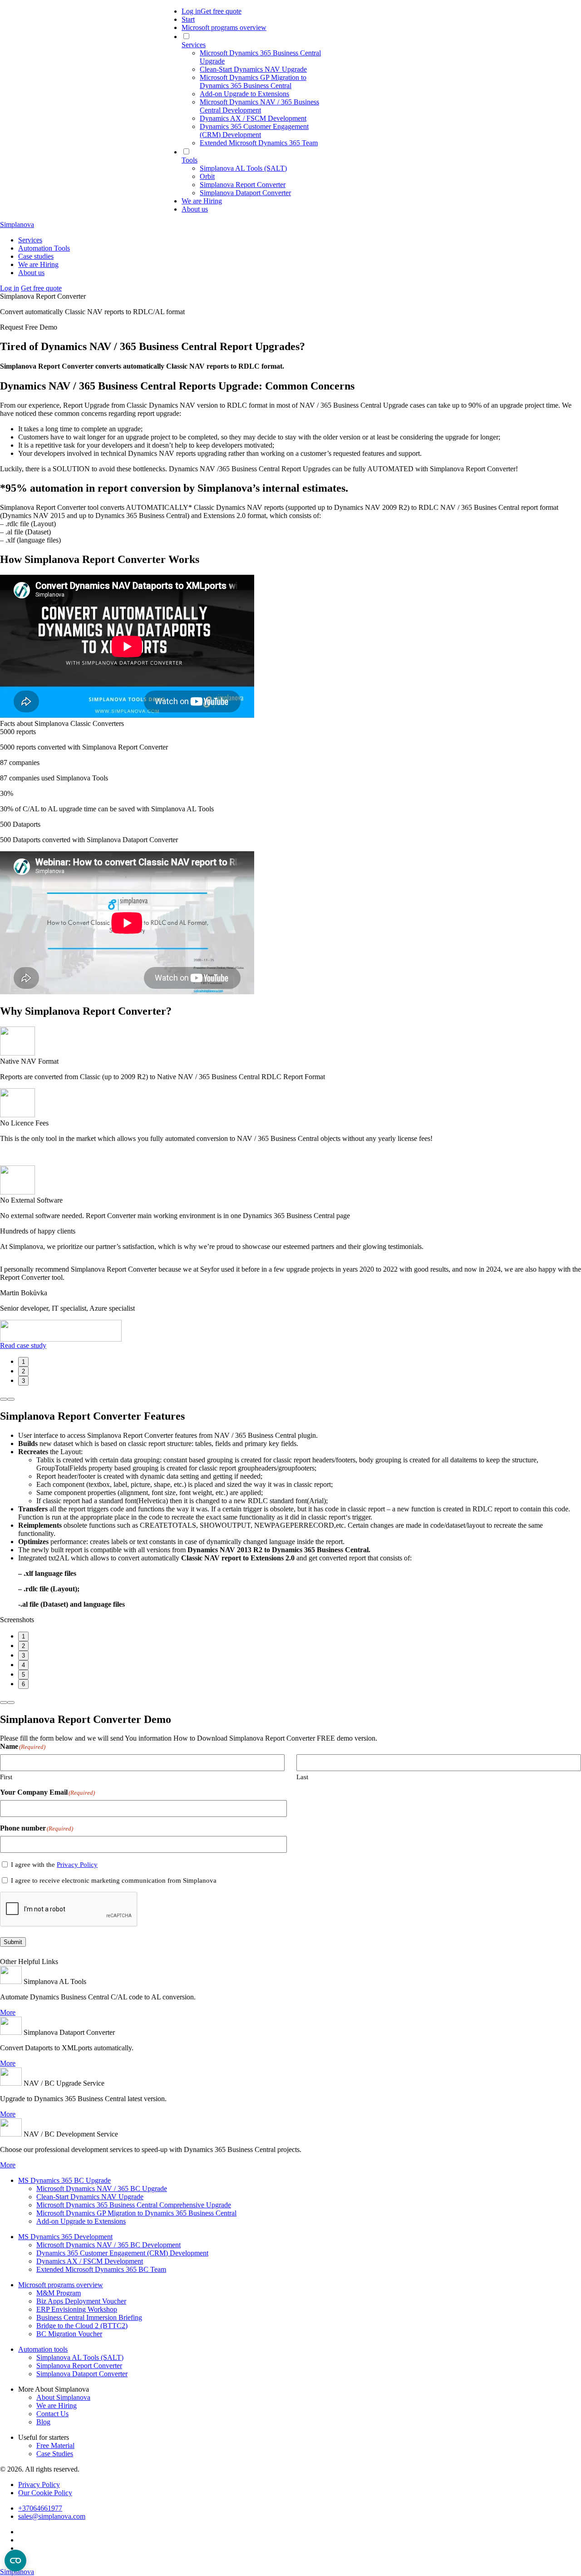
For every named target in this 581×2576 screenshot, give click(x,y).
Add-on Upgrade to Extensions (81, 2221)
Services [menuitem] (194, 45)
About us (31, 273)
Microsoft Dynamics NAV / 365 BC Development (108, 2245)
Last (302, 1777)
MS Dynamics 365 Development (65, 2237)
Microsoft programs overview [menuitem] (224, 27)
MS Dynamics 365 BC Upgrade (64, 2180)
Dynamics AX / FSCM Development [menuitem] (253, 118)
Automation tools (43, 2349)
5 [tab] (23, 1675)
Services (30, 240)
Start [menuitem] (188, 19)
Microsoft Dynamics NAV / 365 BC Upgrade (102, 2189)
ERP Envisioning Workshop (77, 2309)
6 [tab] (23, 1684)
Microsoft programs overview (61, 2285)
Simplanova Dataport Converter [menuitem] (245, 193)
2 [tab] (23, 1371)
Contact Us (52, 2414)
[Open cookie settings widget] (15, 2561)
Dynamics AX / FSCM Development (90, 2261)
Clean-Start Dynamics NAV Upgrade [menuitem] (253, 69)
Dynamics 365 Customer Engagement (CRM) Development (122, 2253)
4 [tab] (23, 1665)
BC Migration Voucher (69, 2334)
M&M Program (59, 2293)
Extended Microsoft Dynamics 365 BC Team (101, 2269)
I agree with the (54, 1865)
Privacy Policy (77, 1865)
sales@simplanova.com (52, 2516)
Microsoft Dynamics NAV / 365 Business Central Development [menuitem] (259, 106)
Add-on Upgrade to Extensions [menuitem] (244, 94)
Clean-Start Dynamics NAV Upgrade (90, 2197)
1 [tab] (23, 1362)
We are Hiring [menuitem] (202, 201)
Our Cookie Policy (45, 2493)
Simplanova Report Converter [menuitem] (243, 185)
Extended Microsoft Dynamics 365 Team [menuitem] (259, 143)
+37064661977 (40, 2508)
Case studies (36, 256)
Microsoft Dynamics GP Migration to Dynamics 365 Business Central (136, 2213)
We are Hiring (38, 264)
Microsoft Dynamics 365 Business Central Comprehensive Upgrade (134, 2205)
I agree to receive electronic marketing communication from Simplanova (114, 1880)
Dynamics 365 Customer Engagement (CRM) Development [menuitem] (254, 131)
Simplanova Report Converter (79, 2366)
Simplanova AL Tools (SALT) (80, 2357)
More (8, 2012)
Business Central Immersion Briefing (89, 2317)
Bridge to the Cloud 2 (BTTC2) (82, 2326)
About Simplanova (63, 2397)
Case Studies (55, 2454)
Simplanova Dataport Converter (82, 2374)
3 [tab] (23, 1381)
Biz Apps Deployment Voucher (81, 2301)
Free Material (55, 2445)
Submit (13, 1942)
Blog (43, 2422)
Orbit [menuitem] (207, 176)
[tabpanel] (290, 1304)
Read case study (23, 1345)
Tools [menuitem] (190, 160)
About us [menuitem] (195, 209)
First (6, 1777)
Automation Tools (44, 248)
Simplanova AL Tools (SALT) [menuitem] (243, 168)
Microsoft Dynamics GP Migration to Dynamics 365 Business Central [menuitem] (253, 81)
